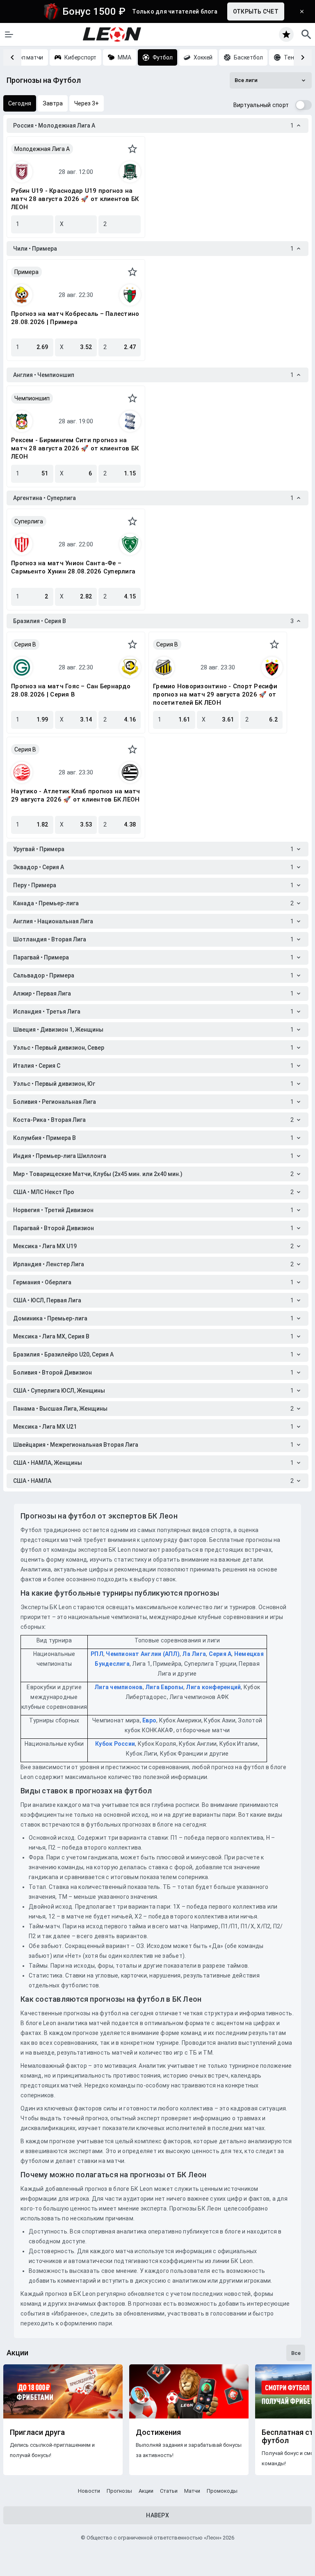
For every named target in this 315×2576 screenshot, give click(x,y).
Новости (89, 2491)
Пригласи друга (37, 2432)
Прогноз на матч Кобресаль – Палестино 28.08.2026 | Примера (75, 318)
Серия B (25, 644)
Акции (146, 2491)
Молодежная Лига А (42, 149)
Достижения (158, 2432)
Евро (149, 1720)
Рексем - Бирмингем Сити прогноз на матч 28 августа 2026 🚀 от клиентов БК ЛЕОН (75, 448)
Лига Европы (164, 1687)
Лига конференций (213, 1687)
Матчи (192, 2491)
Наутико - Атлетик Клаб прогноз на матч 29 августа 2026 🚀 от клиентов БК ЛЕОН (76, 795)
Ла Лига (194, 1654)
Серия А (220, 1654)
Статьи (169, 2491)
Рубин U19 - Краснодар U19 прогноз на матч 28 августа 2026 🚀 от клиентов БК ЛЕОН (75, 199)
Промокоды (222, 2491)
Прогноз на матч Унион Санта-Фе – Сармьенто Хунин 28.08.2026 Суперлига (73, 567)
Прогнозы (119, 2491)
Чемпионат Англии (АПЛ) (143, 1654)
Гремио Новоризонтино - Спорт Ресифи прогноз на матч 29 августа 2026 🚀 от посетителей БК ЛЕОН (215, 694)
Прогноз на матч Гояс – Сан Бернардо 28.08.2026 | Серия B (71, 690)
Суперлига (29, 521)
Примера (26, 272)
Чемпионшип (32, 398)
